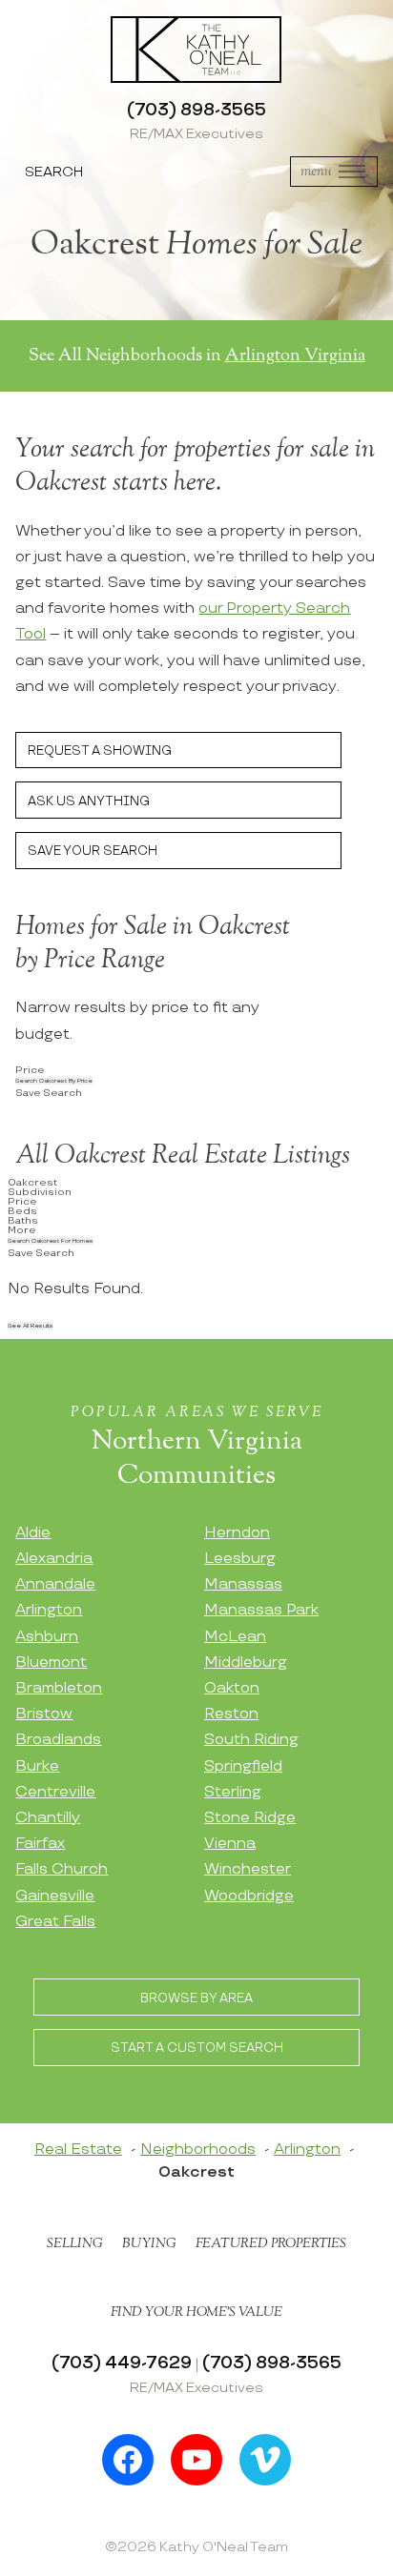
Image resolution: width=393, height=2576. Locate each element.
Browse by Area (196, 1998)
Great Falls (55, 1922)
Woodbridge (249, 1896)
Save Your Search (93, 851)
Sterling (233, 1792)
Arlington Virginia (295, 355)
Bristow (44, 1714)
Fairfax (40, 1844)
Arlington (49, 1610)
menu (316, 171)
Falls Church (62, 1869)
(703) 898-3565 (196, 110)
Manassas (243, 1584)
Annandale (55, 1584)
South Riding (251, 1740)
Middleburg (246, 1663)
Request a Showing (100, 751)
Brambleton (59, 1688)
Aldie (33, 1533)
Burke (37, 1766)
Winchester (248, 1869)
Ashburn (47, 1637)
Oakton (232, 1688)
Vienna (230, 1844)
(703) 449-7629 (122, 2363)
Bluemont (51, 1663)
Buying (149, 2243)
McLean (235, 1637)
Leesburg (240, 1559)
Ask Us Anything (89, 801)
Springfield (243, 1766)
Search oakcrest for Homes (51, 1241)
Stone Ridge (250, 1818)
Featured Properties (271, 2243)
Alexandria (54, 1559)
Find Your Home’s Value (196, 2312)
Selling (75, 2243)
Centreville (55, 1792)
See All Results (31, 1326)
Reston (231, 1714)
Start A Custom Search (197, 2048)
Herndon (237, 1533)
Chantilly (48, 1818)
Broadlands (58, 1740)
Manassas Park (261, 1610)
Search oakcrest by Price (54, 1081)
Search (54, 172)
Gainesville (55, 1896)
